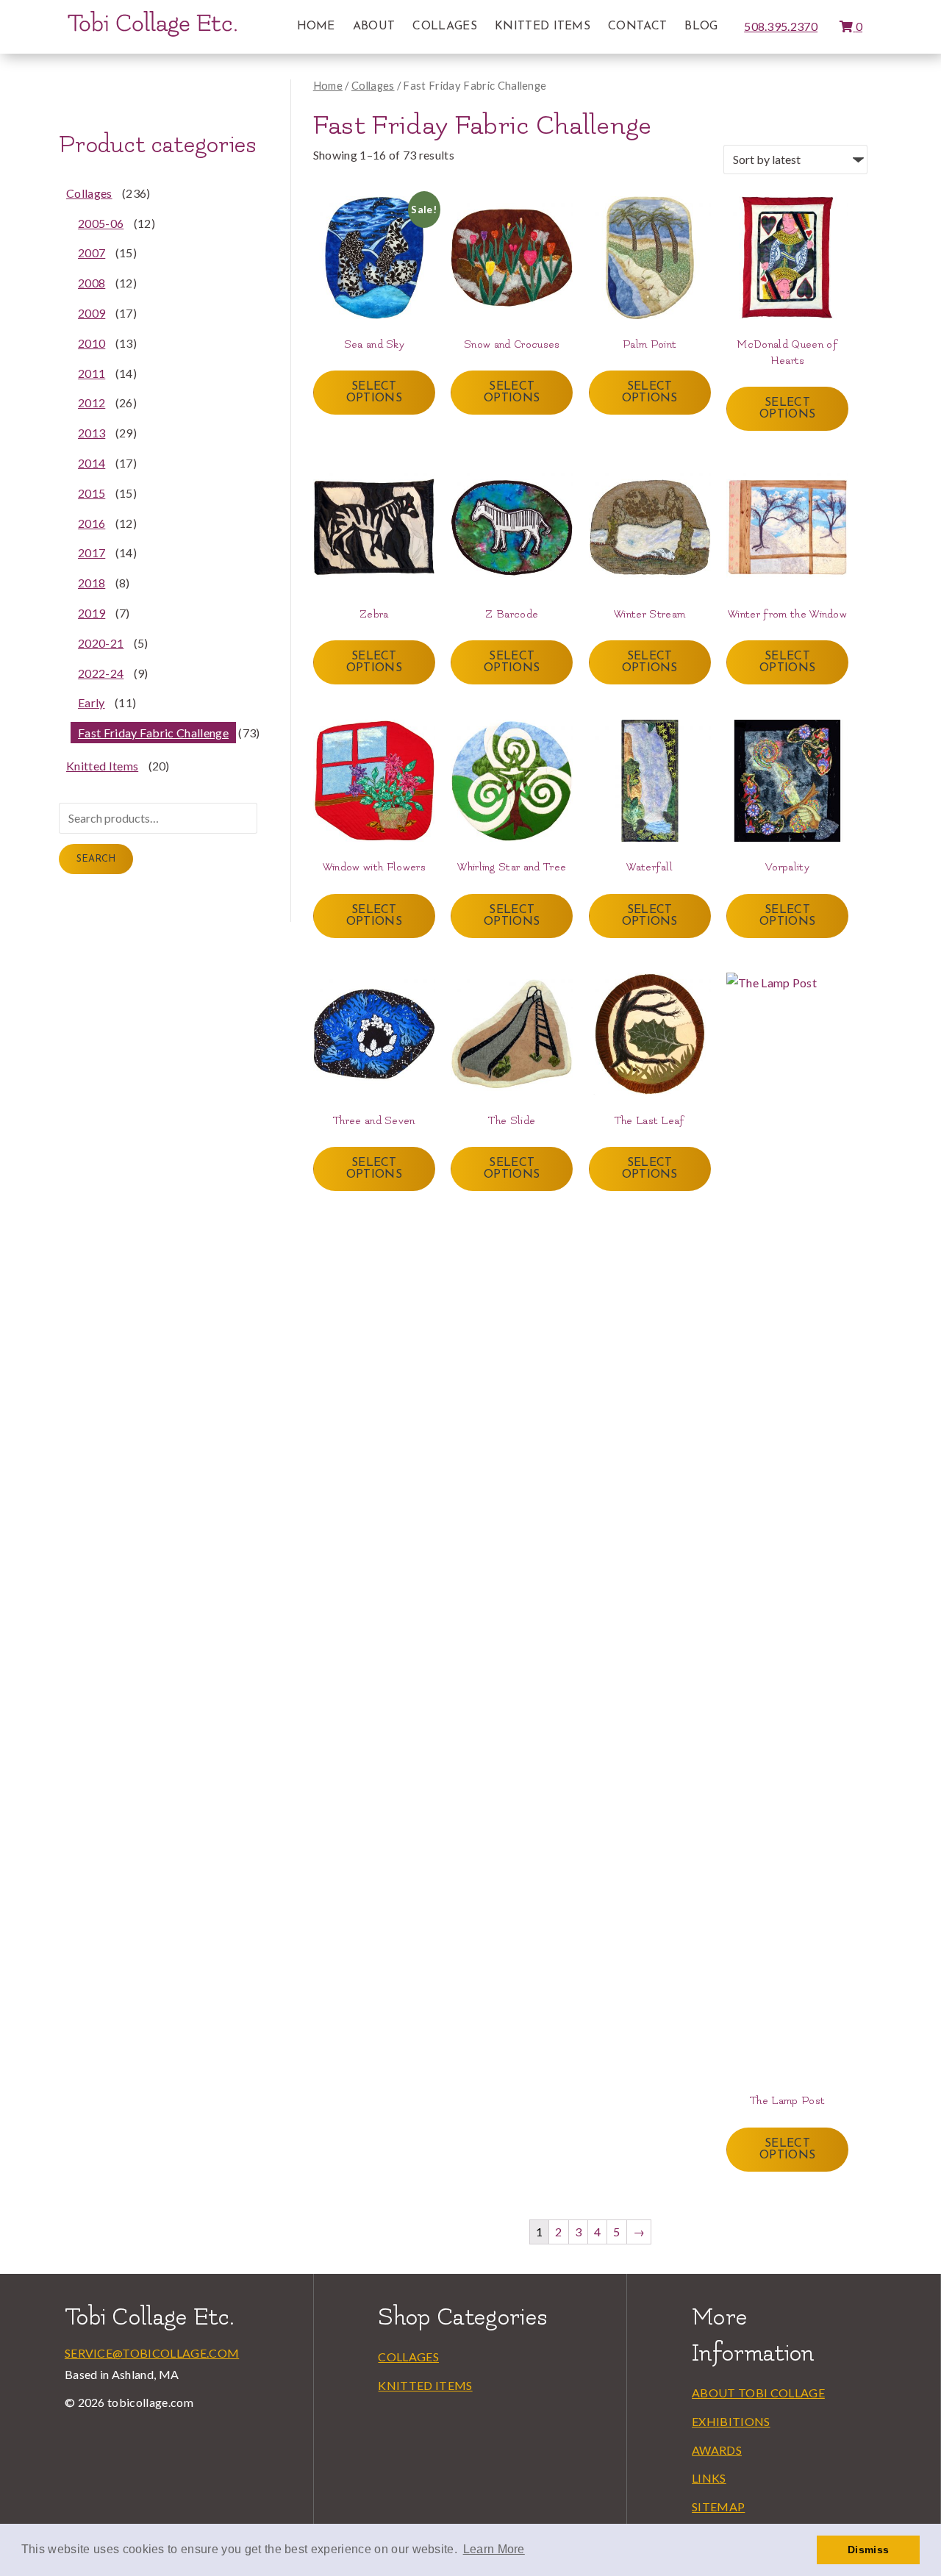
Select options (374, 393)
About (374, 26)
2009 (92, 313)
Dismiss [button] (868, 2550)
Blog (701, 26)
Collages (445, 26)
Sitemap (718, 2507)
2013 (92, 433)
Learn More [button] (494, 2549)
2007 (92, 253)
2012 (92, 402)
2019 (92, 613)
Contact (637, 26)
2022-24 (101, 673)
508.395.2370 (781, 26)
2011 (92, 373)
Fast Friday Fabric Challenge (153, 733)
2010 (92, 343)
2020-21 (101, 643)
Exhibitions (731, 2421)
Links (709, 2478)
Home (316, 26)
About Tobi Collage (758, 2393)
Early (92, 702)
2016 (92, 523)
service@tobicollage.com (152, 2353)
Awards (717, 2450)
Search (96, 859)
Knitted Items (543, 26)
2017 (92, 552)
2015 (92, 493)
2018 (92, 583)
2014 (92, 463)
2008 (92, 283)
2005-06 (101, 223)
